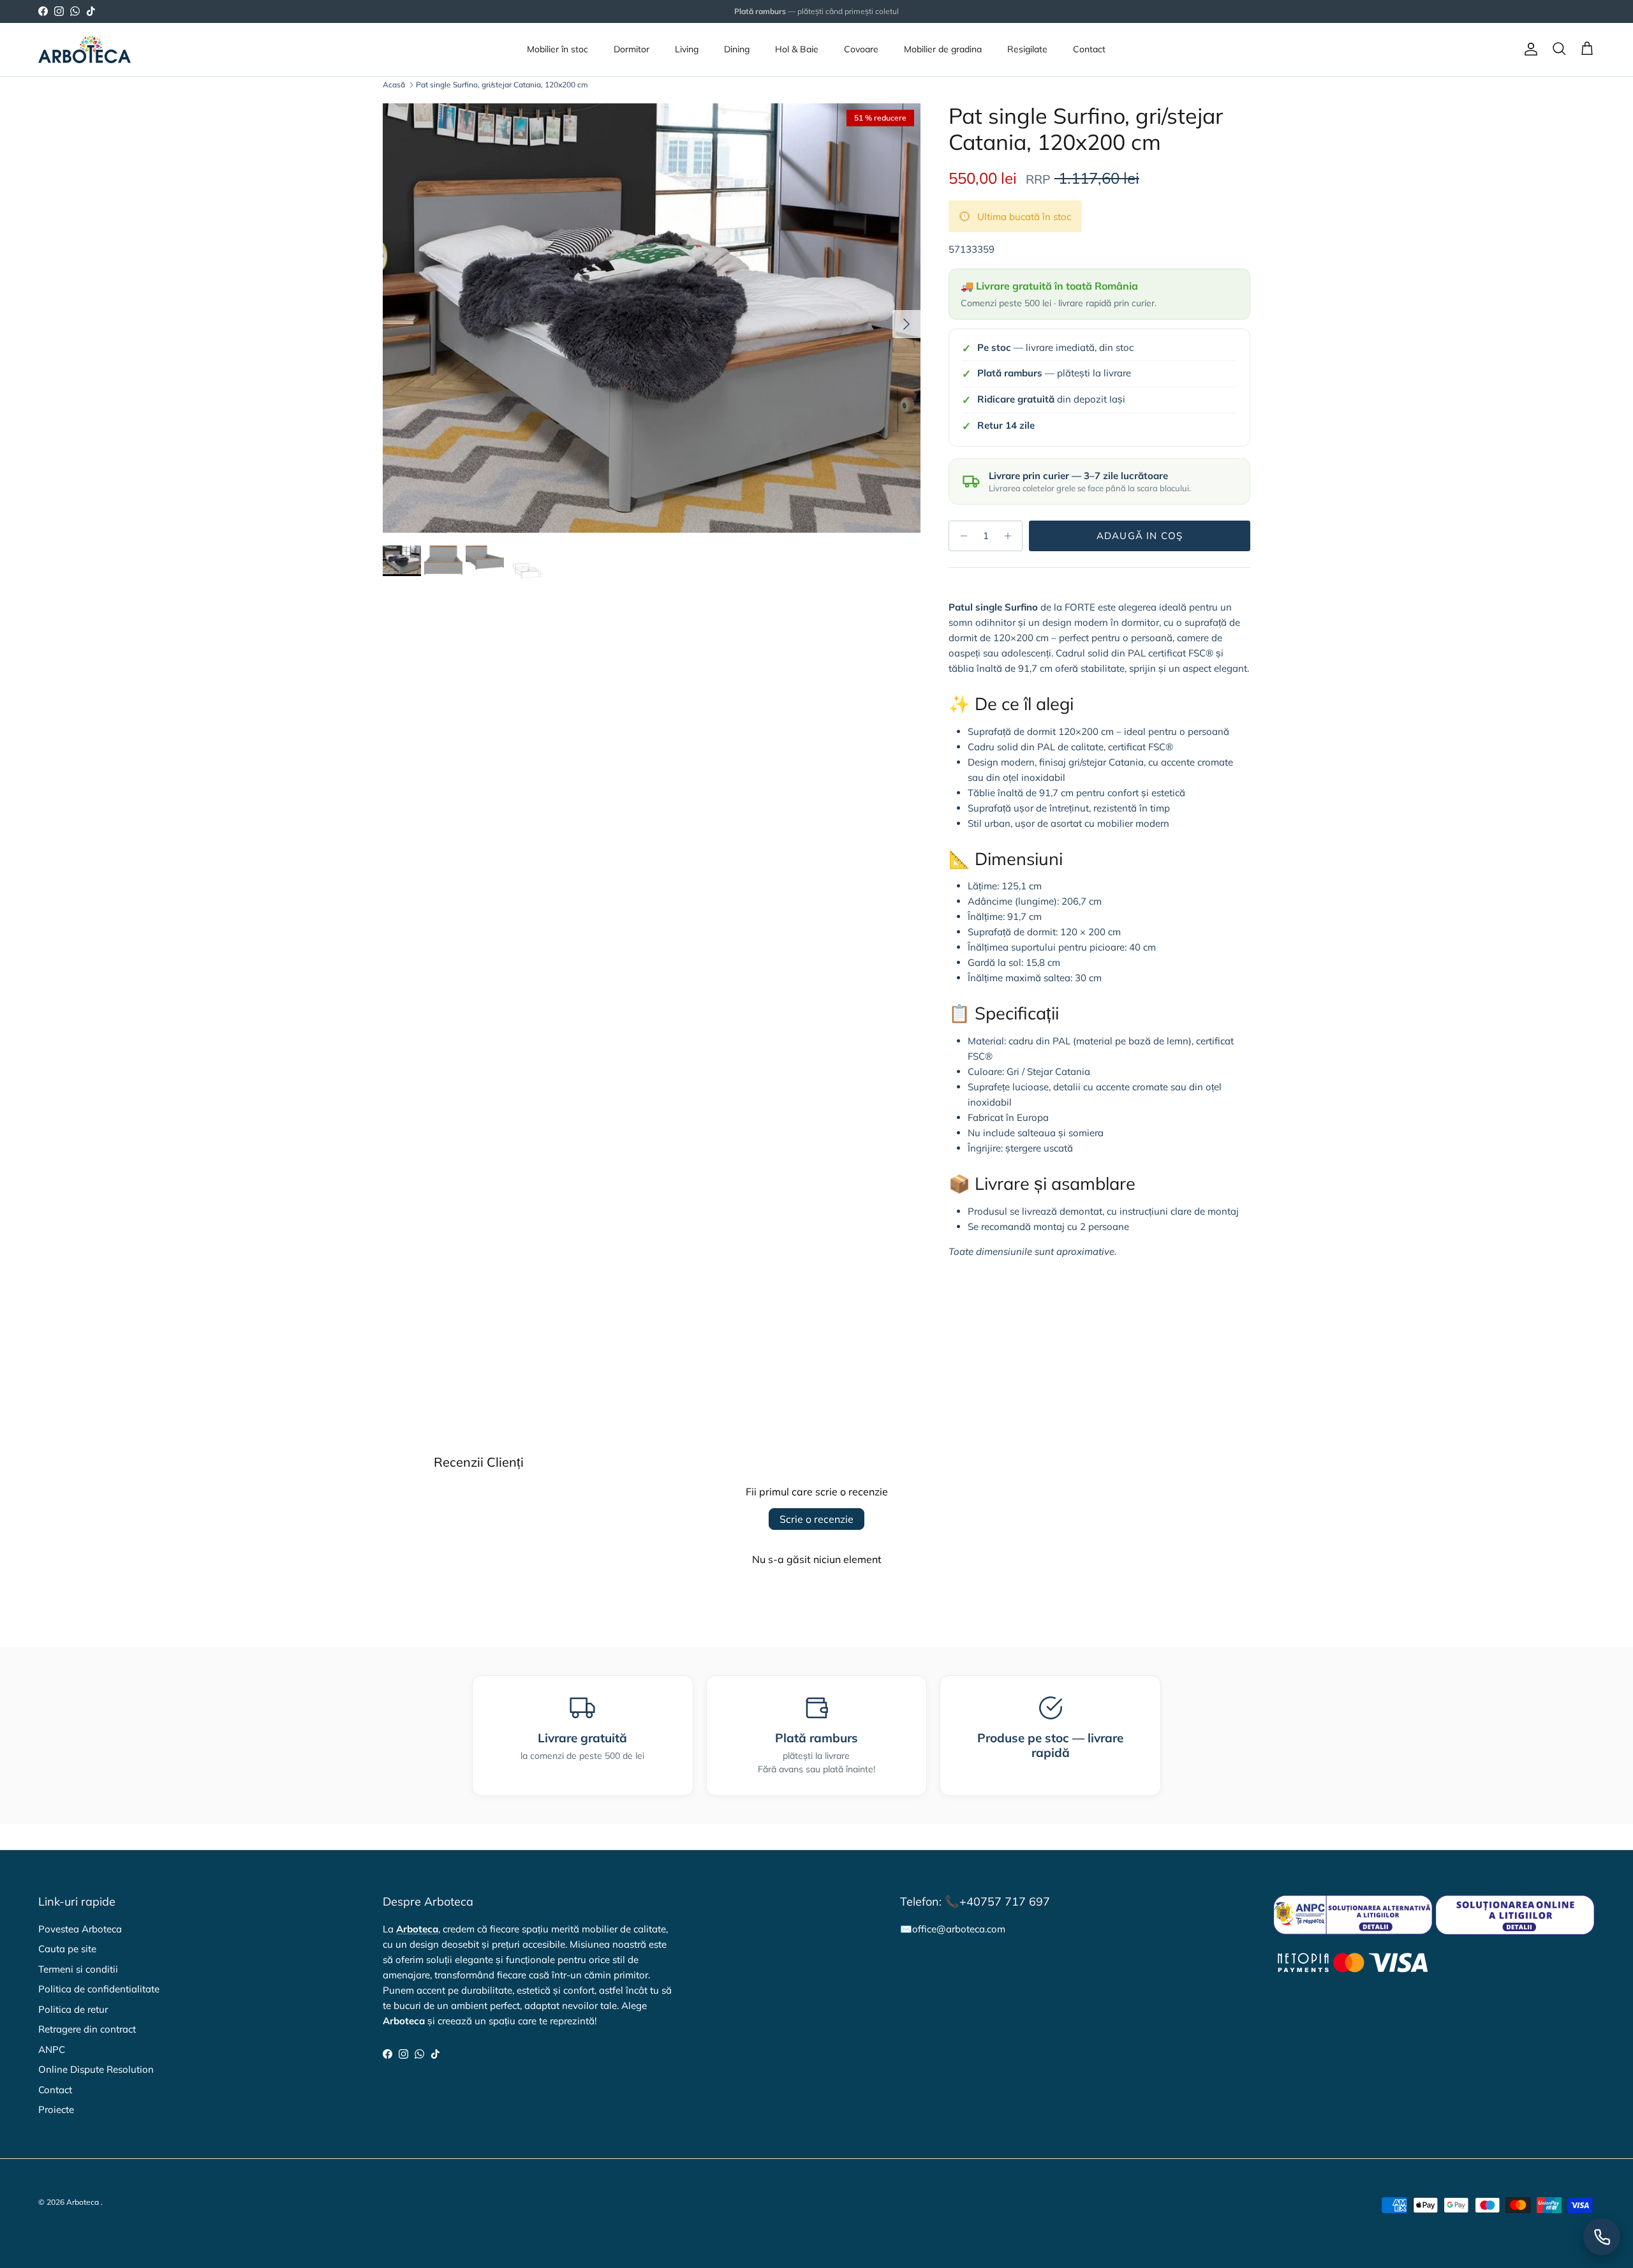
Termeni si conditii (78, 1969)
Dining (737, 49)
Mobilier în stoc (558, 49)
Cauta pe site (67, 1949)
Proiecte (56, 2109)
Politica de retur (73, 2009)
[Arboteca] (85, 49)
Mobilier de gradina (943, 49)
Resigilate (1027, 49)
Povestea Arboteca (80, 1929)
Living (687, 49)
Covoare (861, 49)
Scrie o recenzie (816, 1519)
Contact (1089, 49)
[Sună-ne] (1602, 2237)
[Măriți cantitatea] (1011, 536)
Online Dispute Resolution (96, 2069)
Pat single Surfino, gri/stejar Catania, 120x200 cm (502, 85)
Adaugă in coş (1140, 536)
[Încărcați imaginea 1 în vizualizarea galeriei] (652, 318)
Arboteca (83, 2202)
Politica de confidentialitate (99, 1989)
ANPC (52, 2049)
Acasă (394, 85)
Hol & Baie (797, 49)
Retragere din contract (87, 2029)
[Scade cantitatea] (960, 536)
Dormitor (632, 49)
